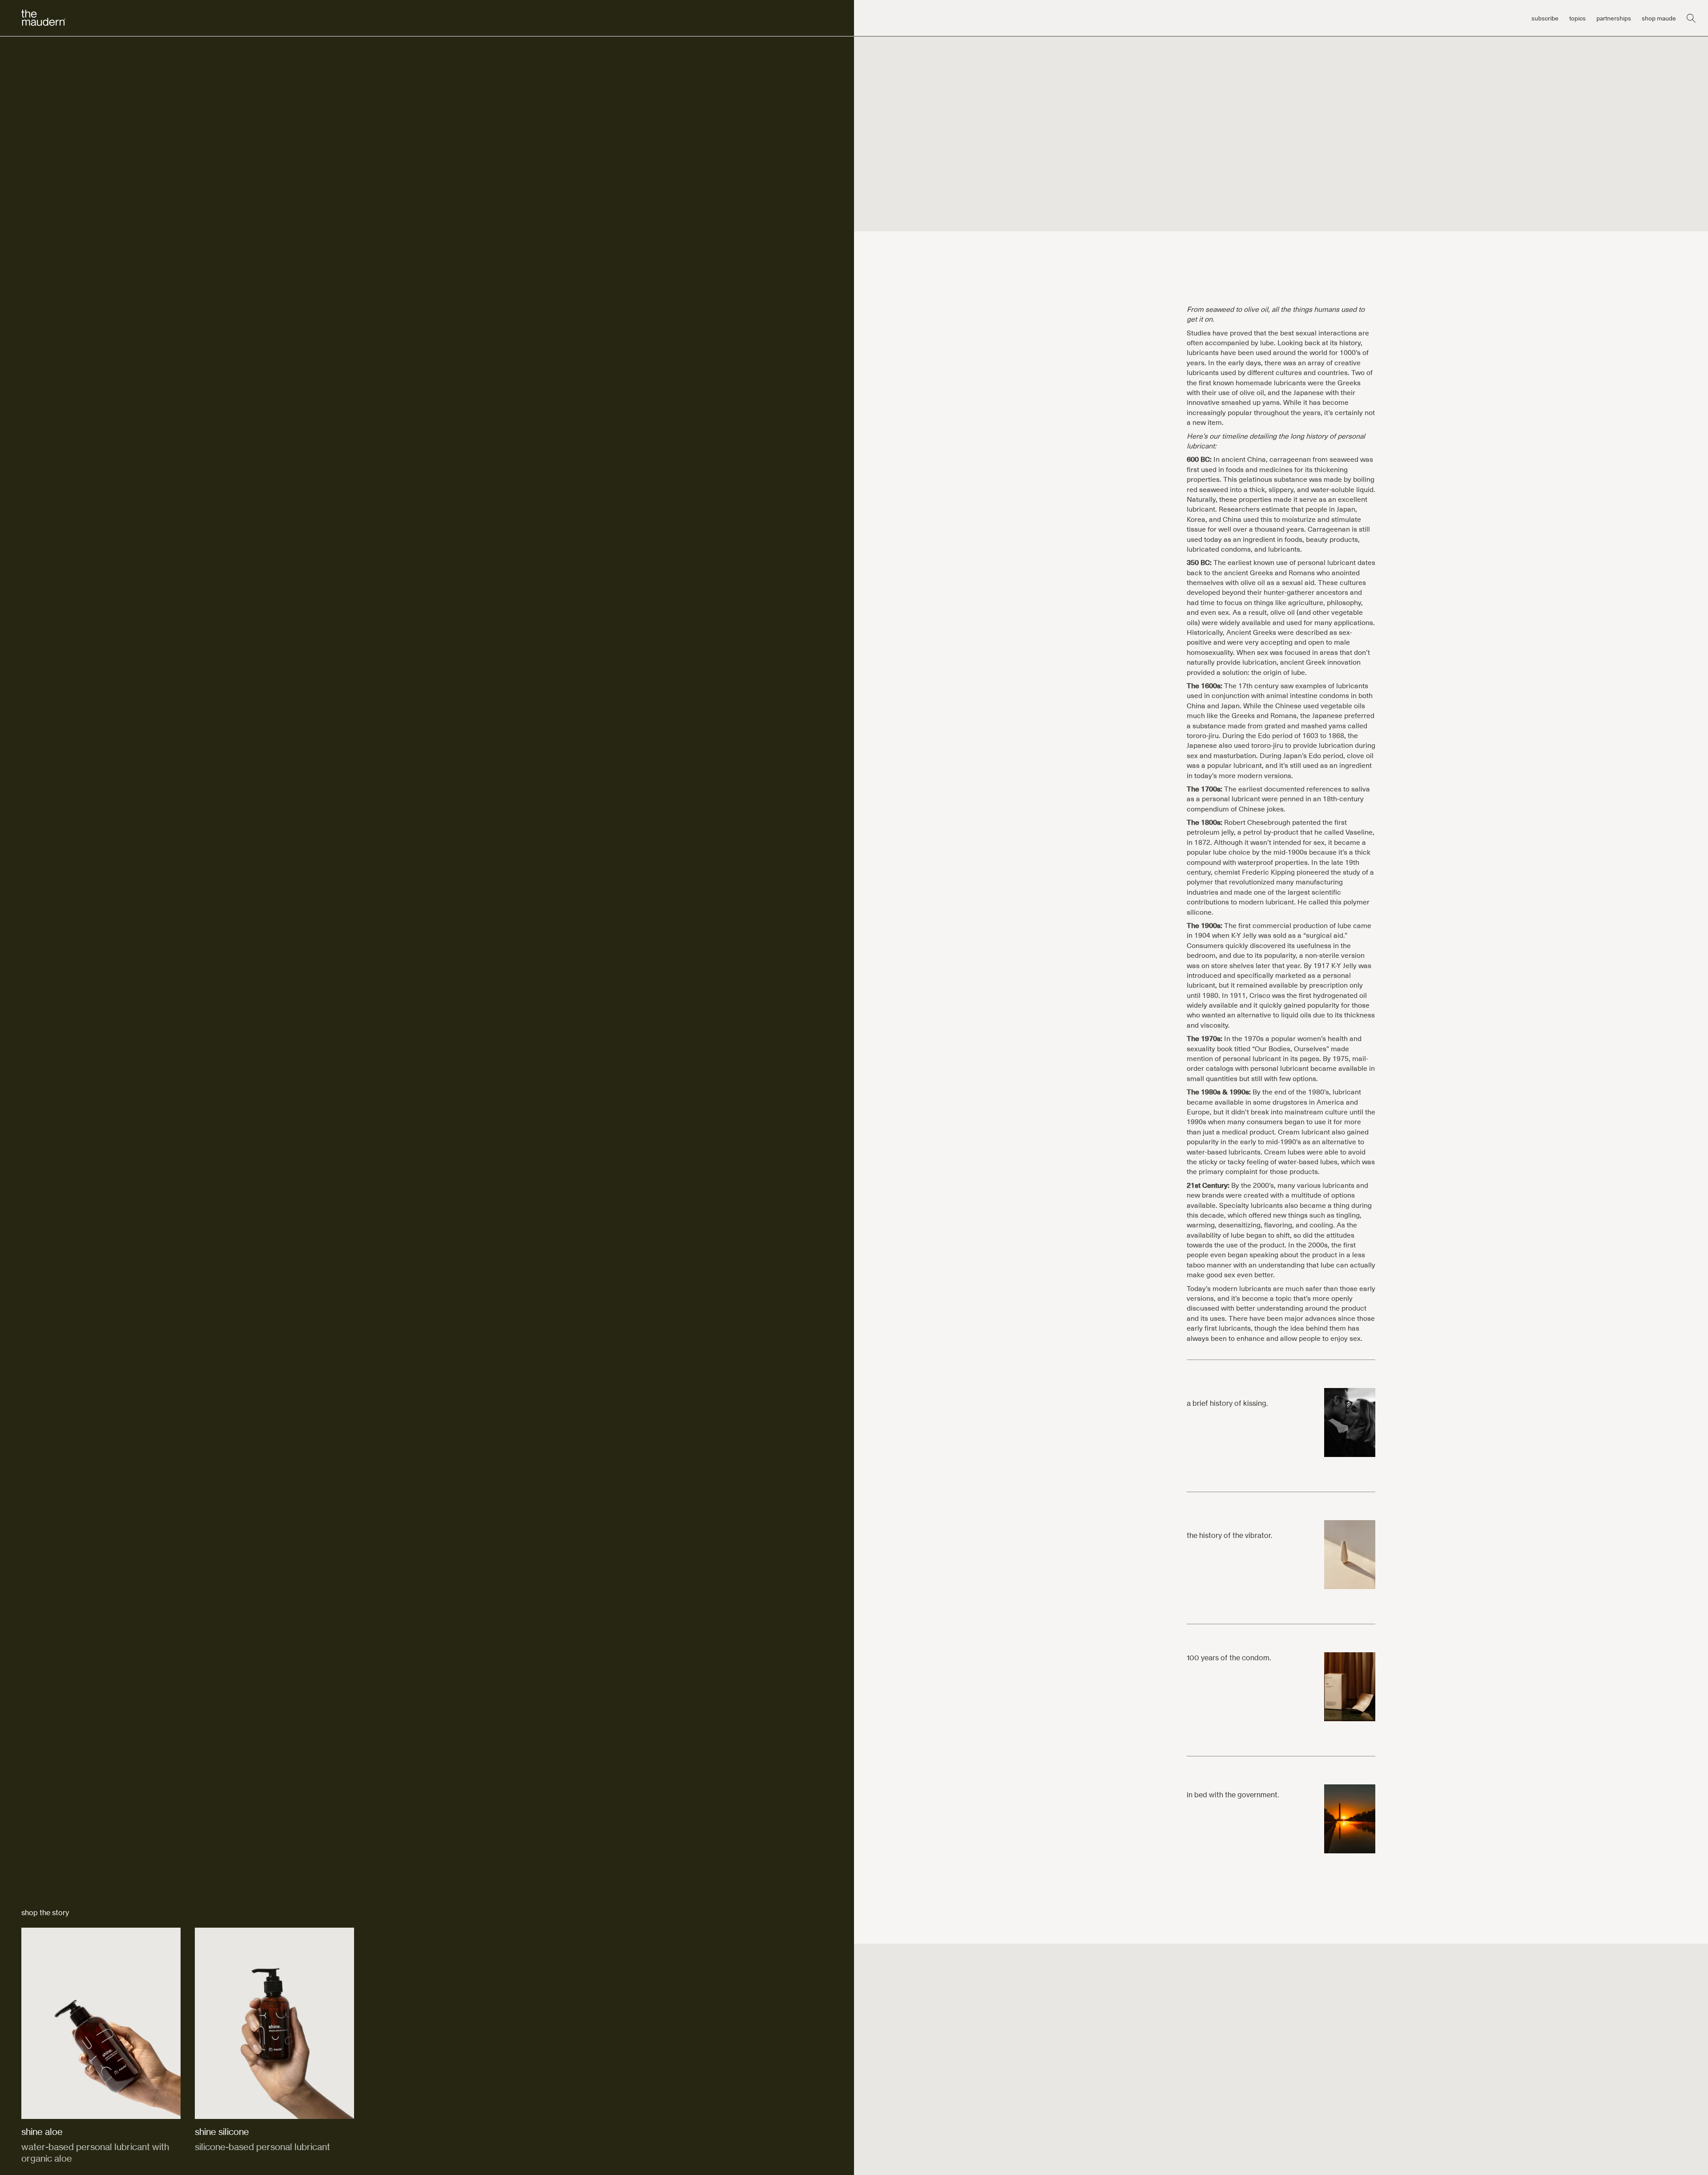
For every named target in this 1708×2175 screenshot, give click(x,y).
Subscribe (1545, 18)
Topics (1577, 18)
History (32, 124)
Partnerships (1614, 18)
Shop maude (1659, 18)
